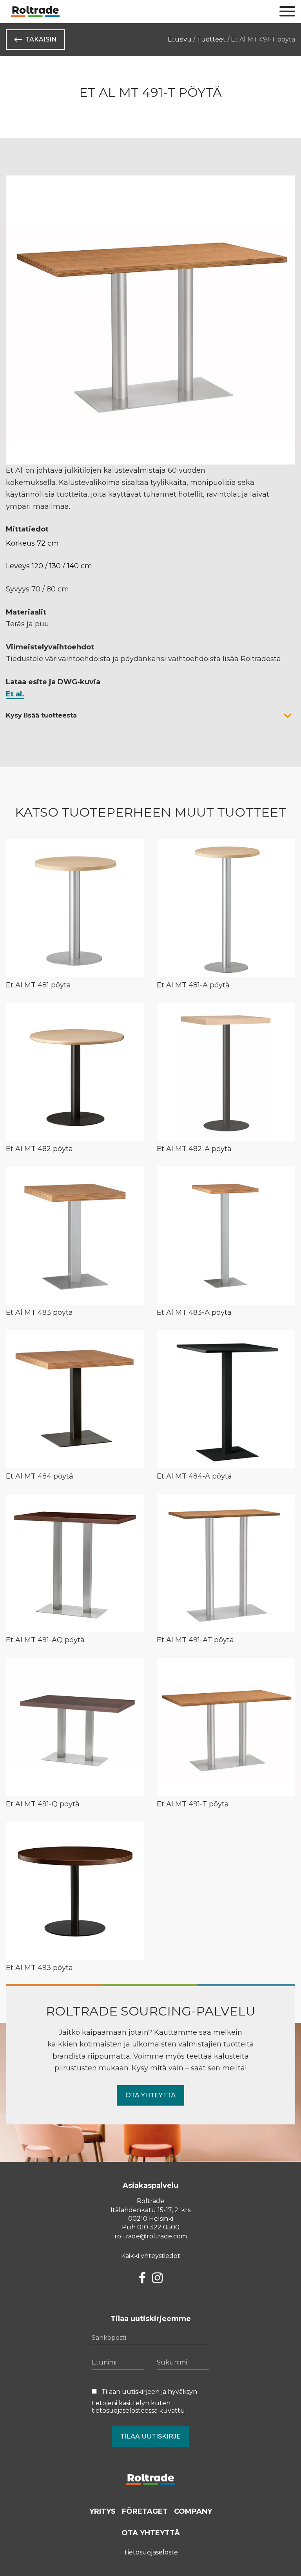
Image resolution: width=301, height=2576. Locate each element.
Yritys (102, 2511)
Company (193, 2511)
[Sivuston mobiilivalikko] (287, 12)
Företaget (145, 2511)
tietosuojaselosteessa (125, 2411)
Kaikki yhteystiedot (151, 2256)
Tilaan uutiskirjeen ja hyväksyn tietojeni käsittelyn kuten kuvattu (144, 2401)
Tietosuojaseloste (151, 2552)
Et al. (15, 694)
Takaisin (41, 39)
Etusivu (180, 39)
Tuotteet (211, 39)
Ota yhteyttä (150, 2095)
